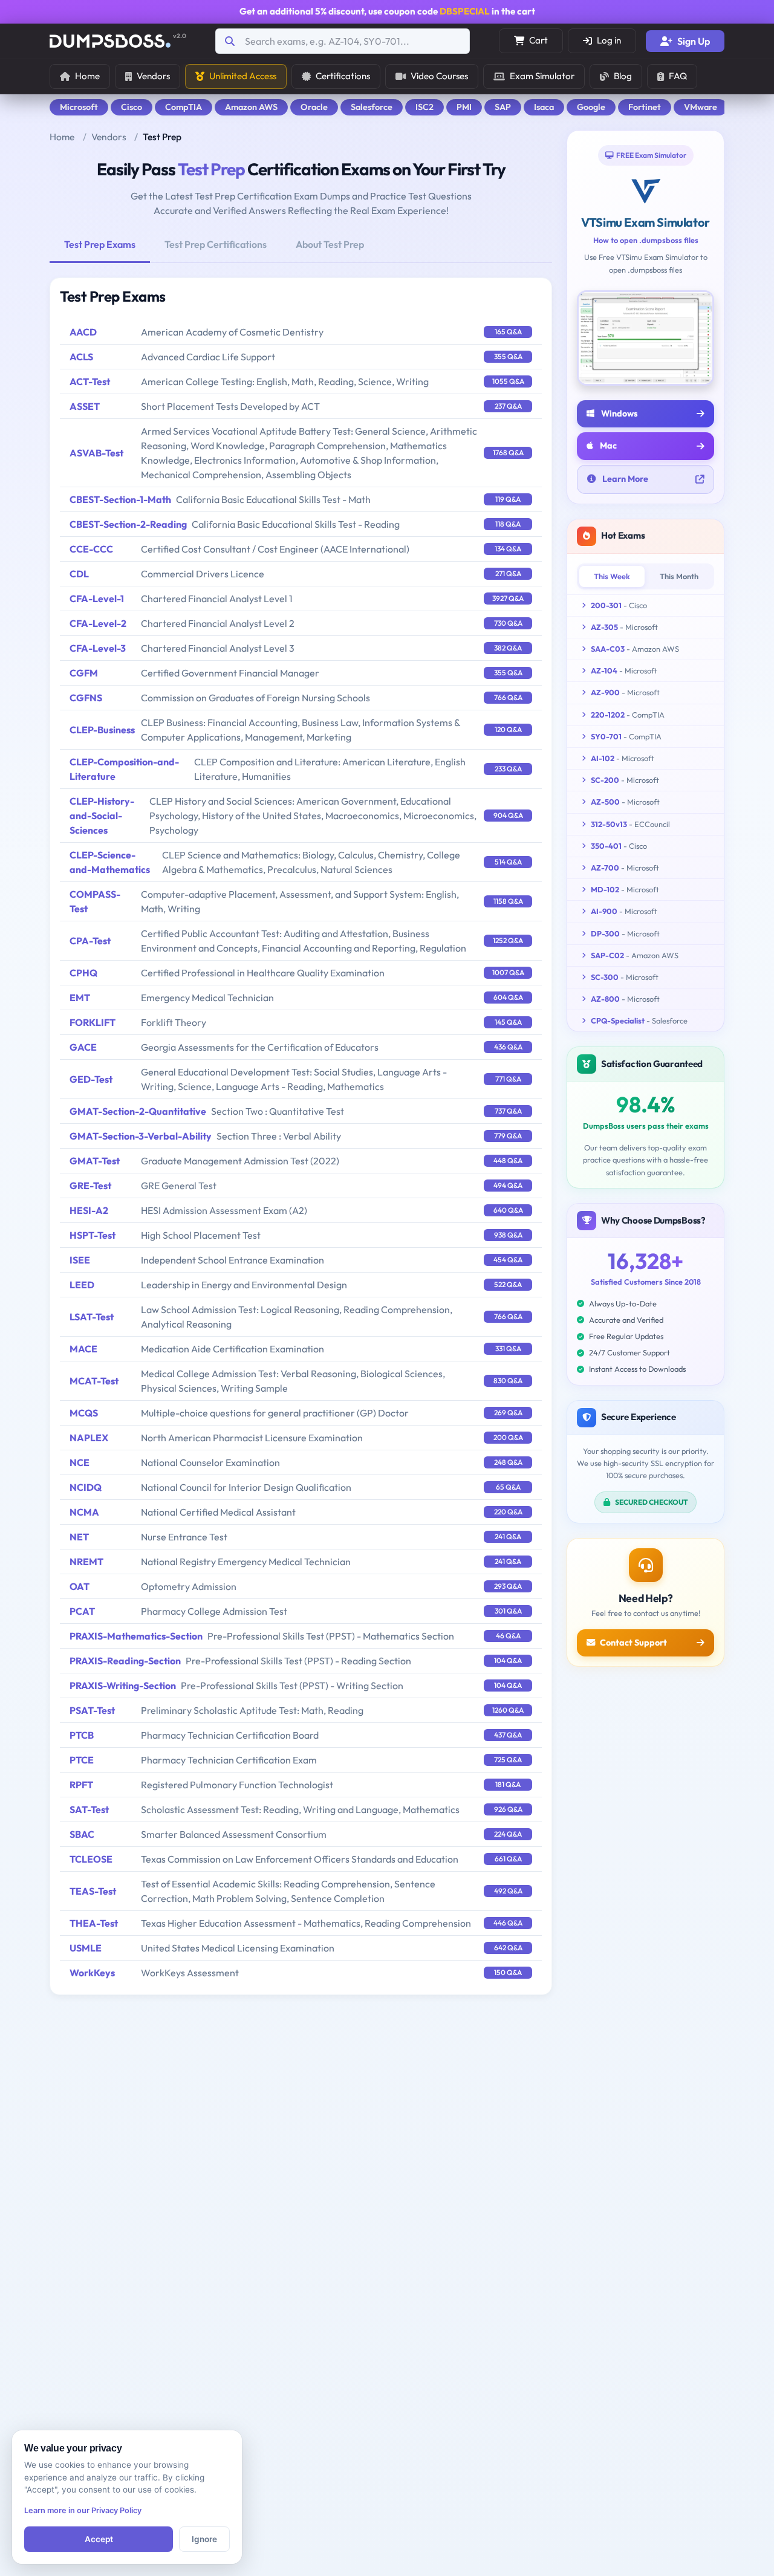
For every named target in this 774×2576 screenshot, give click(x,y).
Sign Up (694, 41)
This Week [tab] (612, 576)
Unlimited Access (243, 76)
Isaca (544, 107)
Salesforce (372, 107)
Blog (623, 76)
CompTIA (184, 107)
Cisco (132, 107)
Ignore (204, 2539)
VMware (701, 107)
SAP (503, 107)
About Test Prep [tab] (330, 244)
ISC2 (424, 107)
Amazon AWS (251, 107)
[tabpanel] (301, 1136)
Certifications (343, 76)
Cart (538, 40)
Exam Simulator (542, 76)
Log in (609, 40)
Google (591, 107)
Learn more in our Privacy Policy (83, 2510)
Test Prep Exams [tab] (100, 244)
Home (87, 76)
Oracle (314, 107)
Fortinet (645, 107)
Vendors (153, 76)
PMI (464, 107)
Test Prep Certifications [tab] (216, 244)
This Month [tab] (679, 576)
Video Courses (439, 76)
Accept (99, 2539)
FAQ (678, 76)
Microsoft (79, 107)
